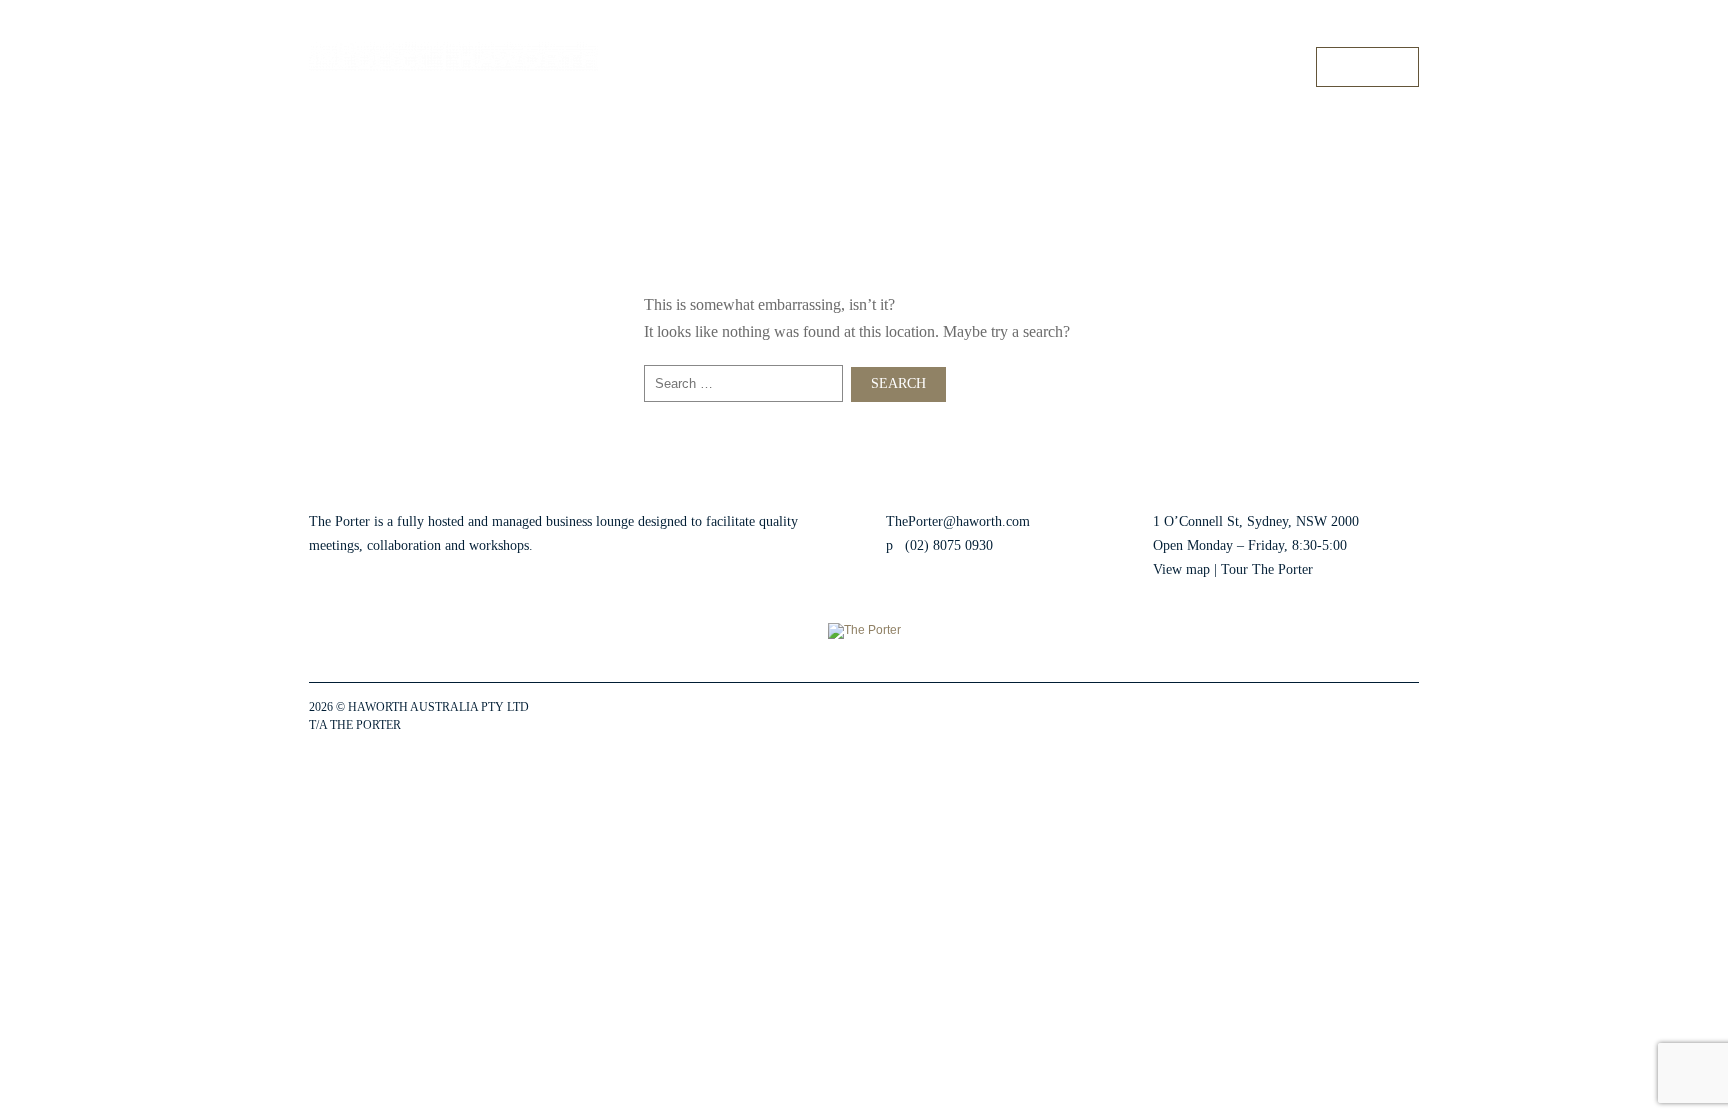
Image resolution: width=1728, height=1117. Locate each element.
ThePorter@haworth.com (958, 521)
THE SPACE (907, 66)
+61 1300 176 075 (1373, 29)
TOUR (1006, 66)
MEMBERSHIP (1115, 66)
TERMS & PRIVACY (457, 725)
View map (1181, 569)
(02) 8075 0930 (949, 545)
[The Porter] (453, 56)
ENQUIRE (1367, 66)
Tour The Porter (1267, 569)
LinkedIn (1354, 717)
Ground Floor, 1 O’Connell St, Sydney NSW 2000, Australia (1158, 29)
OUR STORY (1250, 66)
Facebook (1282, 717)
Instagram (1318, 717)
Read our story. (580, 545)
